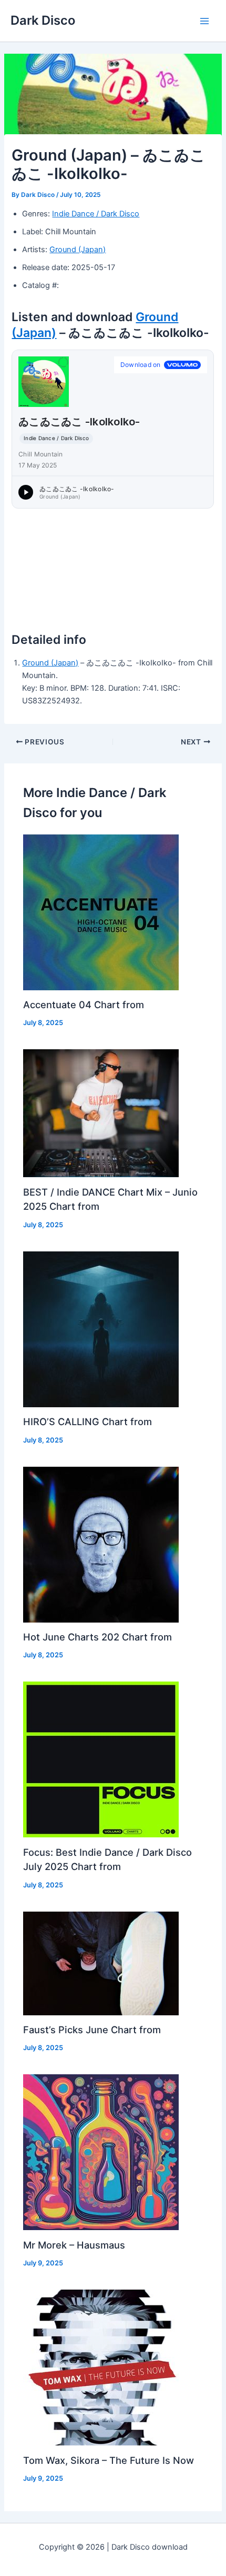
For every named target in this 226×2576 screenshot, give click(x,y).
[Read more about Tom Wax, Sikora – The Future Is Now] (101, 2367)
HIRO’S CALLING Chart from (88, 1421)
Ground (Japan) (78, 250)
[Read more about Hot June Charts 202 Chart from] (101, 1544)
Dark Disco (43, 20)
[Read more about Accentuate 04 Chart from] (101, 912)
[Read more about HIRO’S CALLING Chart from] (101, 1329)
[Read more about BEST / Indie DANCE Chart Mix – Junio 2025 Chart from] (101, 1113)
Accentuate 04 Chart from (84, 1004)
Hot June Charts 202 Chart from (97, 1637)
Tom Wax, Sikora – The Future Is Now (109, 2460)
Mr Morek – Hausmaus (74, 2245)
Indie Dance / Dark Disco (96, 214)
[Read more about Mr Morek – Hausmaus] (101, 2152)
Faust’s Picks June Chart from (92, 2030)
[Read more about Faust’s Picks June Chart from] (101, 1963)
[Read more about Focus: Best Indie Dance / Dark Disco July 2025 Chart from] (101, 1759)
